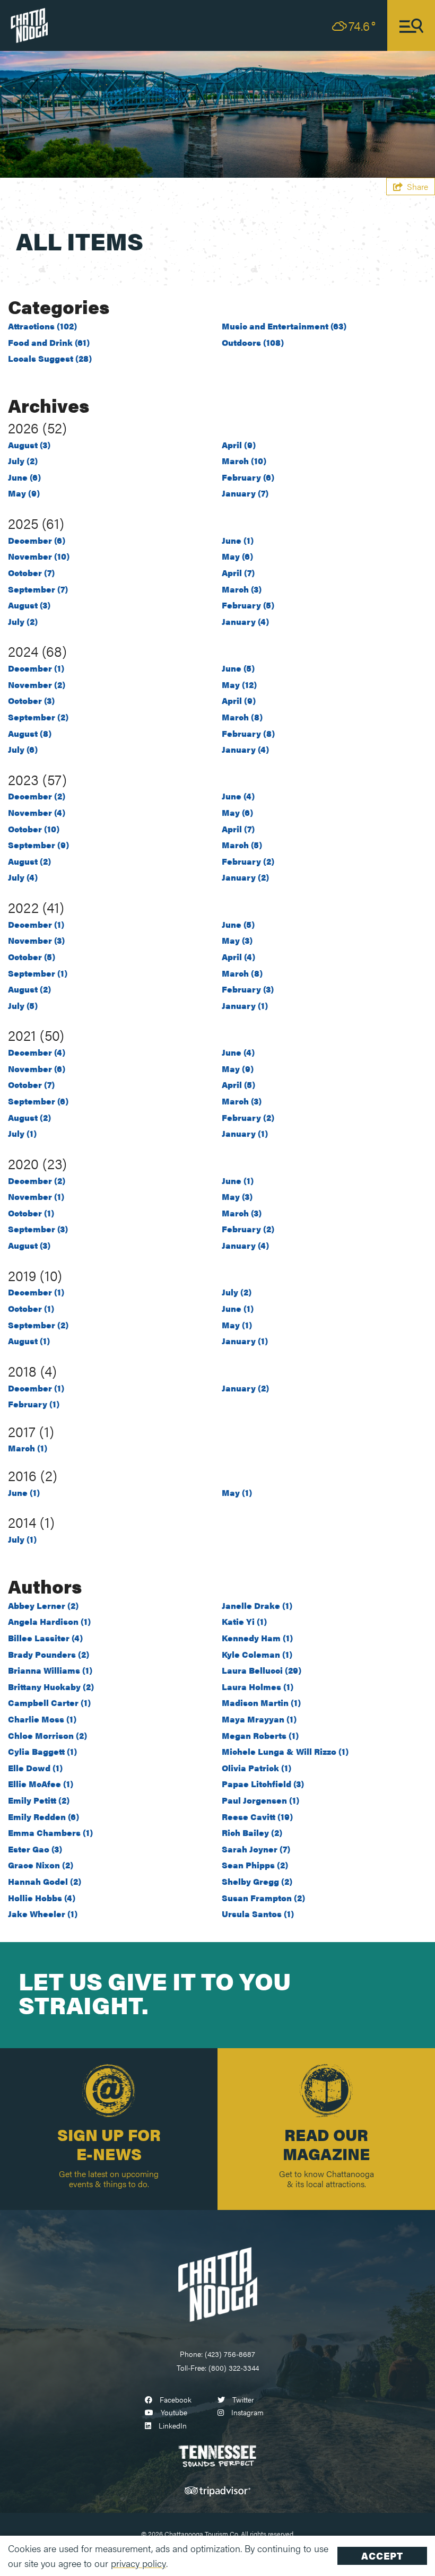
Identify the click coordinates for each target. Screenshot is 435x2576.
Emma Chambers (50, 1833)
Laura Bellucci (262, 1670)
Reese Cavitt (257, 1817)
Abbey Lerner (43, 1605)
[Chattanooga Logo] (217, 2283)
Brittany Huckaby (51, 1687)
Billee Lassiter (45, 1638)
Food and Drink (49, 342)
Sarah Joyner (256, 1849)
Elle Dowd (35, 1768)
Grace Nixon (41, 1865)
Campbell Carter (49, 1703)
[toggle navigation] (411, 25)
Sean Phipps (255, 1865)
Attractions (42, 326)
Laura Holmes (258, 1687)
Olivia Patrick (256, 1768)
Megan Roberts (260, 1735)
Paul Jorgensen (260, 1800)
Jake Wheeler (43, 1914)
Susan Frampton (263, 1898)
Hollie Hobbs (42, 1898)
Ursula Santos (258, 1914)
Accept (382, 2556)
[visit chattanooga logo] (29, 24)
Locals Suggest (50, 358)
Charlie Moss (42, 1719)
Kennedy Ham (257, 1638)
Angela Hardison (49, 1621)
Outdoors (253, 342)
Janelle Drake (257, 1605)
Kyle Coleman (257, 1654)
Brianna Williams (50, 1670)
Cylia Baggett (42, 1751)
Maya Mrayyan (259, 1719)
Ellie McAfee (41, 1784)
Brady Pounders (49, 1654)
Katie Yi (244, 1621)
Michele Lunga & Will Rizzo (285, 1751)
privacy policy (138, 2563)
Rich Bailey (252, 1833)
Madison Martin (261, 1703)
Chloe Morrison (47, 1735)
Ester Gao (35, 1849)
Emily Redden (43, 1817)
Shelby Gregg (257, 1881)
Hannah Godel (45, 1881)
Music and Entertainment (284, 326)
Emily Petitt (39, 1800)
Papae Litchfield (263, 1784)
